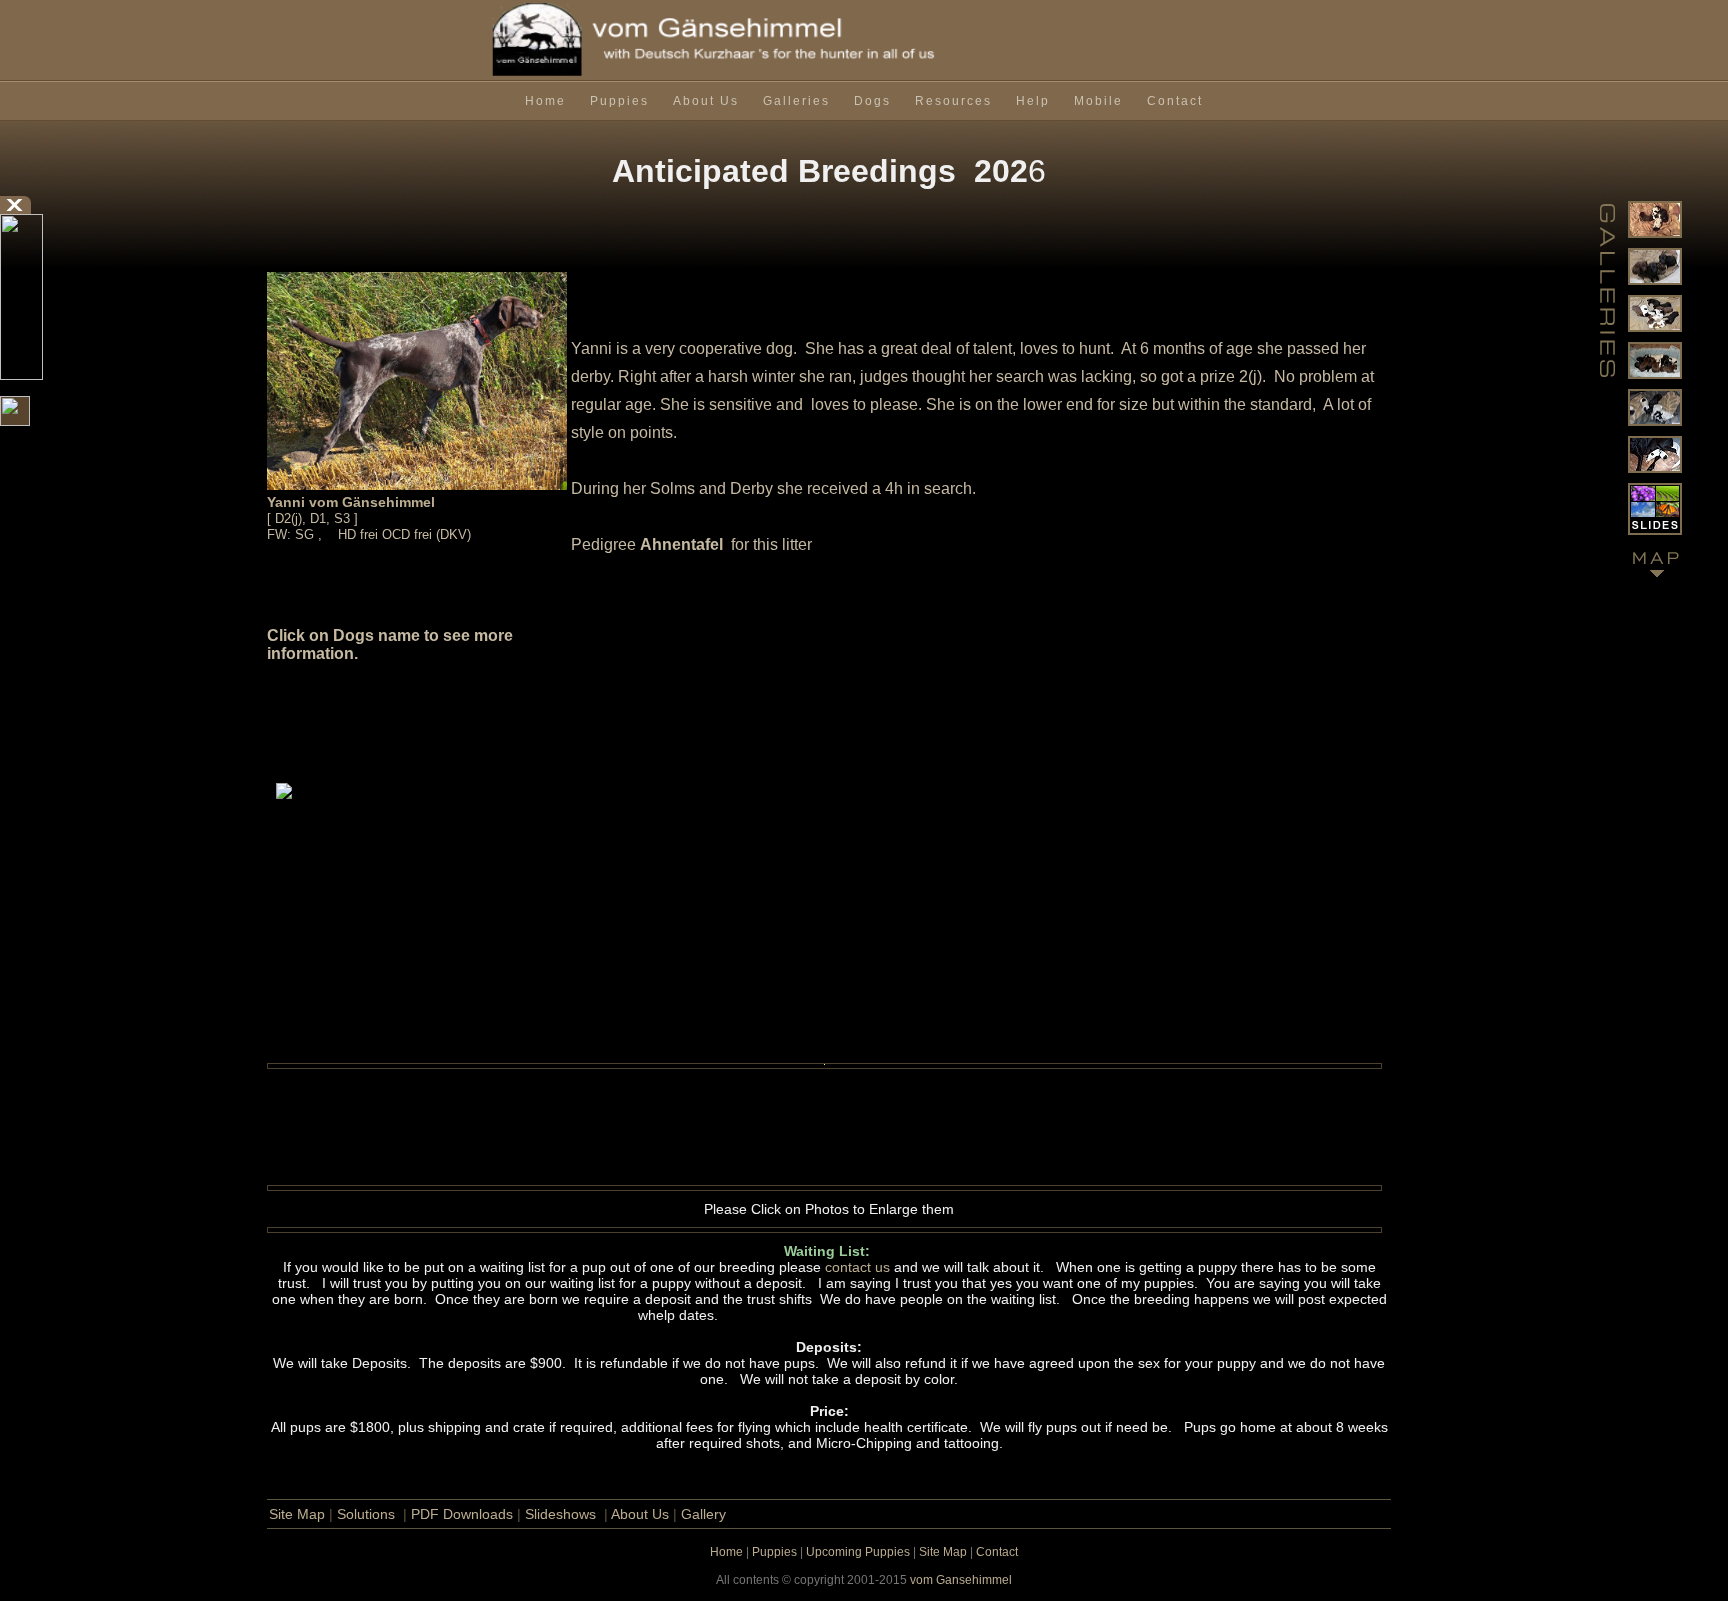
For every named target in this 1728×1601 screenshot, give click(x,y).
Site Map (297, 1514)
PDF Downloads (462, 1514)
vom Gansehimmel (961, 1580)
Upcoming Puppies (858, 1552)
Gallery (703, 1514)
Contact (1175, 101)
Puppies (619, 101)
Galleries (796, 101)
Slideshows (560, 1514)
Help (1033, 101)
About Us (706, 101)
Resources (953, 101)
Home (545, 101)
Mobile (1098, 101)
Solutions (366, 1514)
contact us (857, 1267)
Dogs (872, 101)
